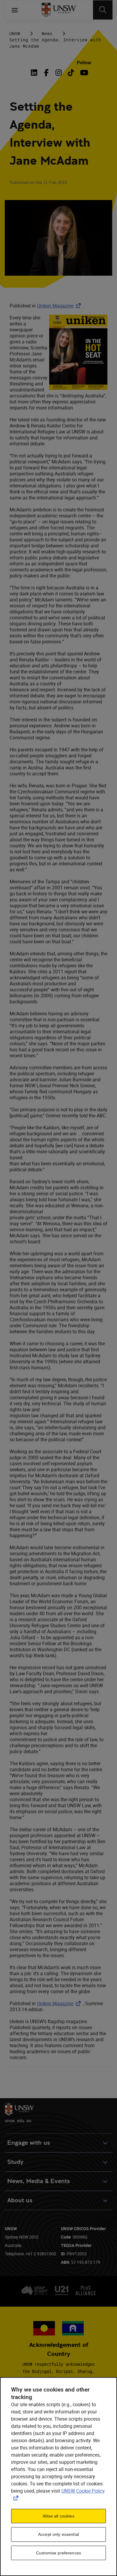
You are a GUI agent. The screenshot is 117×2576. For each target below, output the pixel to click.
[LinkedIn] (35, 73)
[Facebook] (46, 73)
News (47, 33)
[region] (58, 2477)
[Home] (59, 10)
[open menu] (15, 10)
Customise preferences (58, 2553)
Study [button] (15, 2162)
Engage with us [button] (29, 2143)
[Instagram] (59, 73)
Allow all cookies (58, 2516)
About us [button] (20, 2200)
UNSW (15, 33)
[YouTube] (83, 73)
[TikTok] (71, 73)
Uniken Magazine (60, 306)
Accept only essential (58, 2534)
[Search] (103, 10)
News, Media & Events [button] (39, 2181)
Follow (84, 63)
